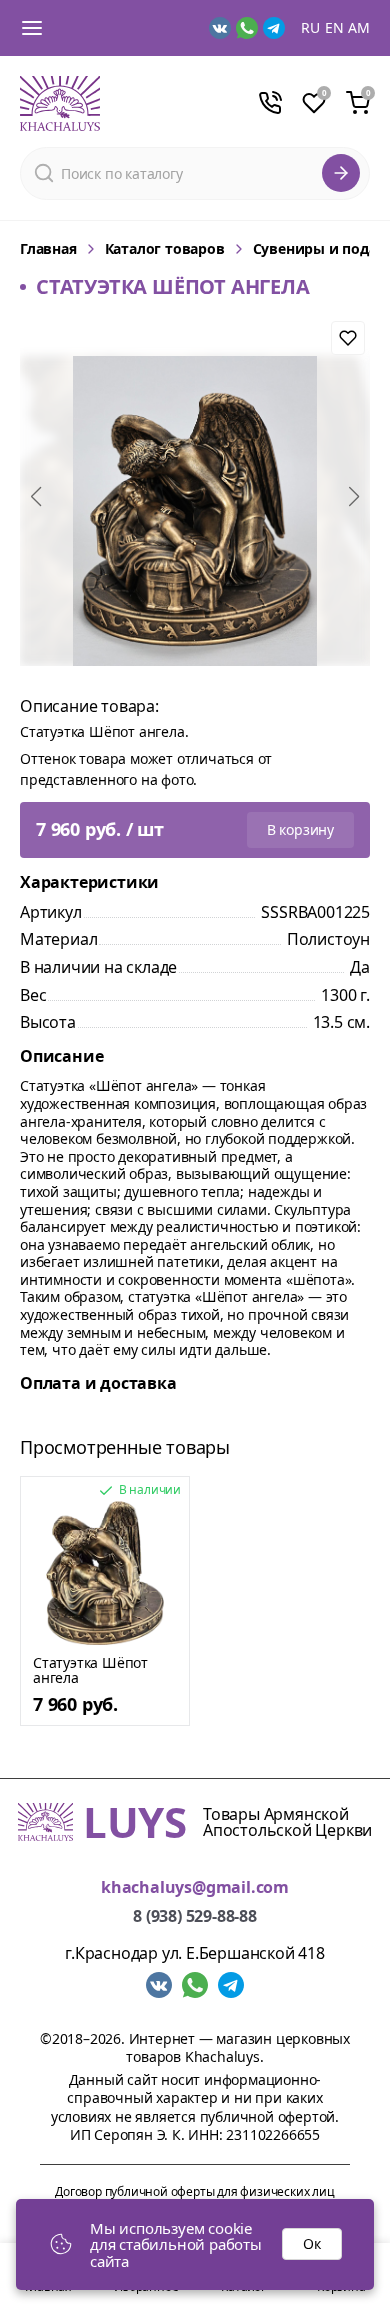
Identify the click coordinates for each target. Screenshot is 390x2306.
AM (359, 28)
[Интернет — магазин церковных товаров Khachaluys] (60, 103)
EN (334, 28)
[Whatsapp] (247, 28)
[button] (36, 497)
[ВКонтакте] (220, 28)
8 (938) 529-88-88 (195, 1916)
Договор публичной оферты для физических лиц (194, 2191)
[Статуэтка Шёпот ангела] (105, 1573)
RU (310, 28)
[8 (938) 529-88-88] (270, 103)
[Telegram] (274, 28)
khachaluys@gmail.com (195, 1887)
